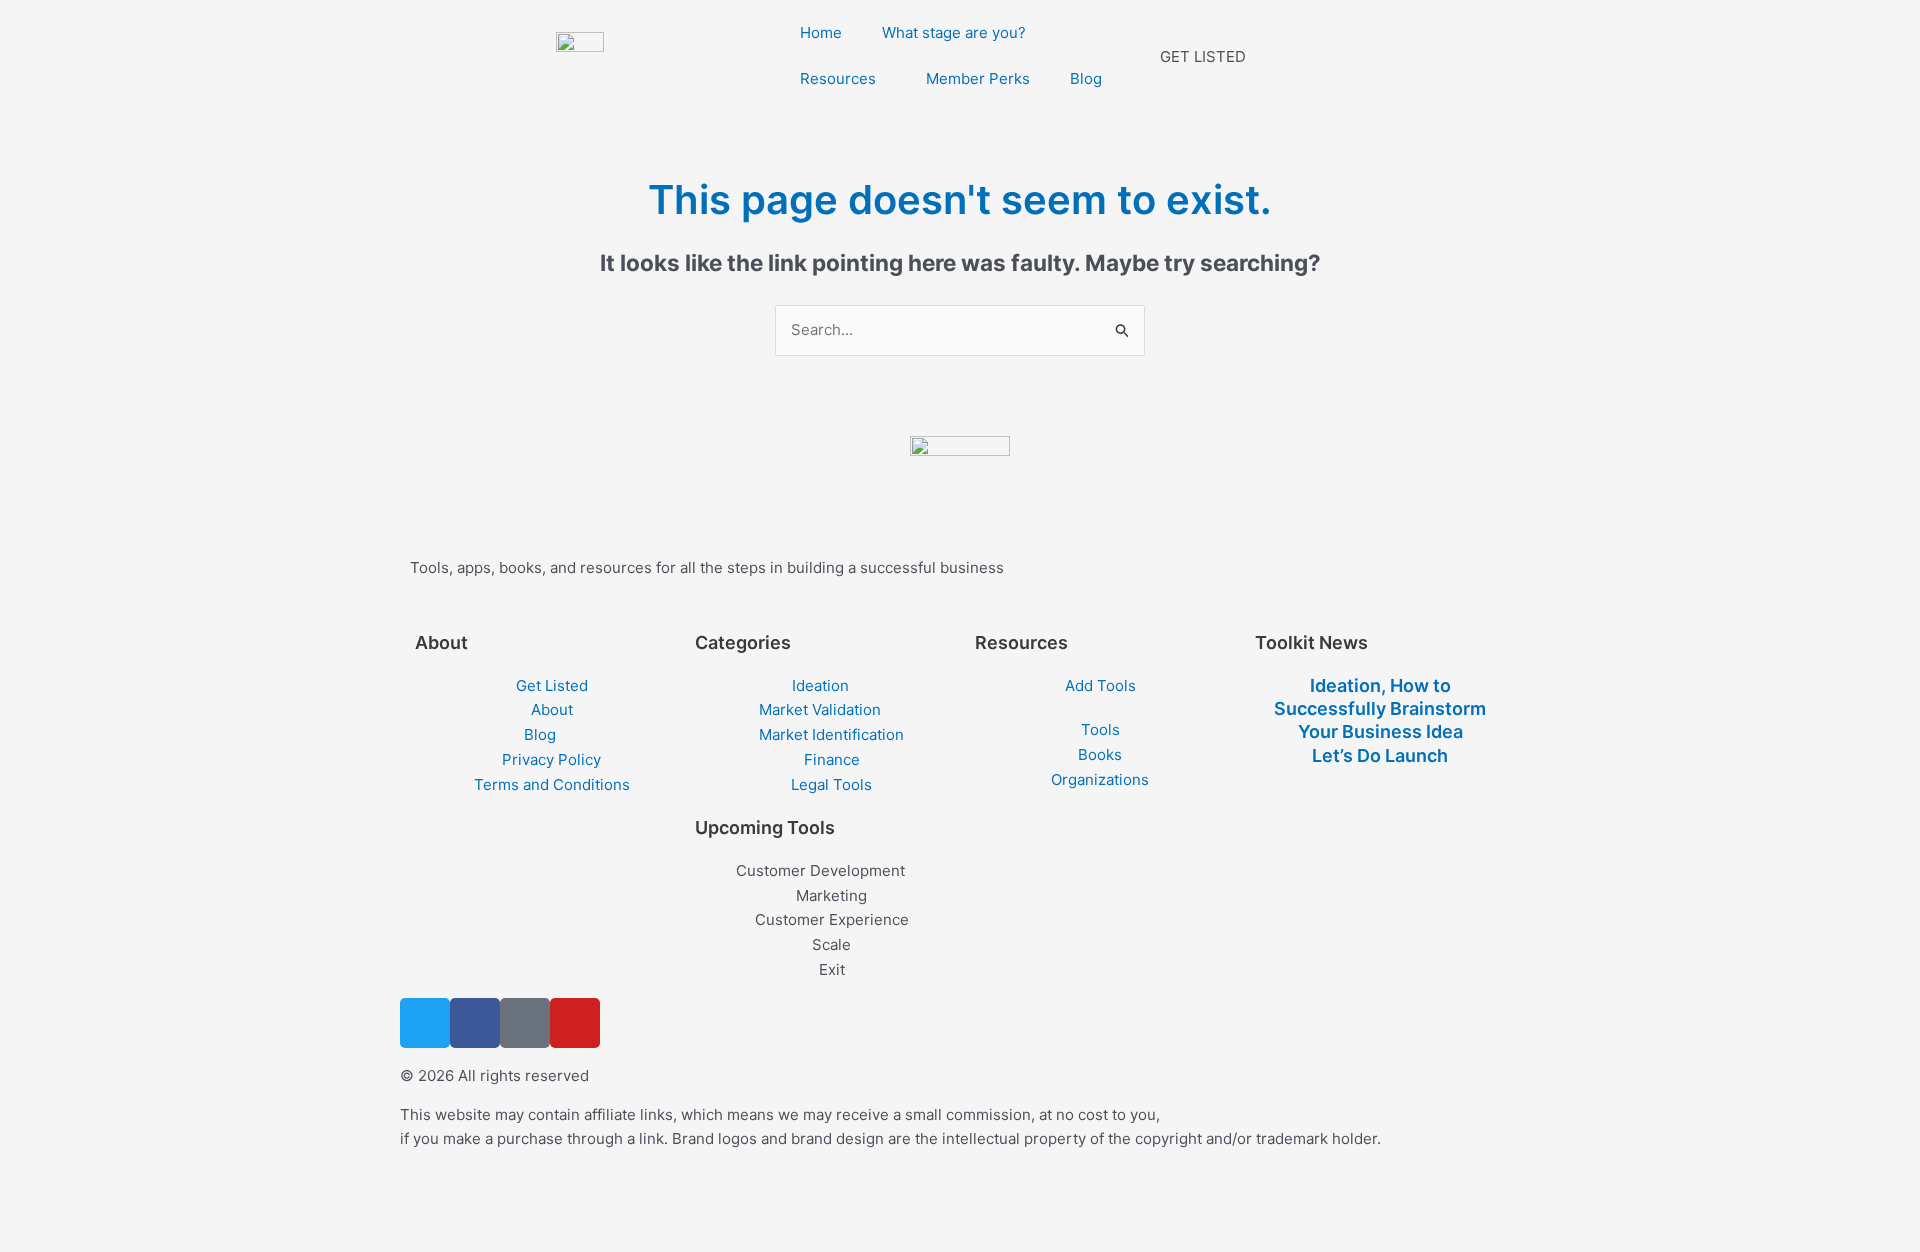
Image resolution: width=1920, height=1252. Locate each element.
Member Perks (978, 78)
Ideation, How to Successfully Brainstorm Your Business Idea (1380, 709)
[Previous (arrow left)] (30, 1237)
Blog (1086, 78)
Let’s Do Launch (1380, 755)
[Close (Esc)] (222, 1205)
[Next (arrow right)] (94, 1237)
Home (821, 32)
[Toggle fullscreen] (94, 1205)
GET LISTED (1203, 56)
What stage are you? (954, 32)
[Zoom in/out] (30, 1205)
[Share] (158, 1205)
